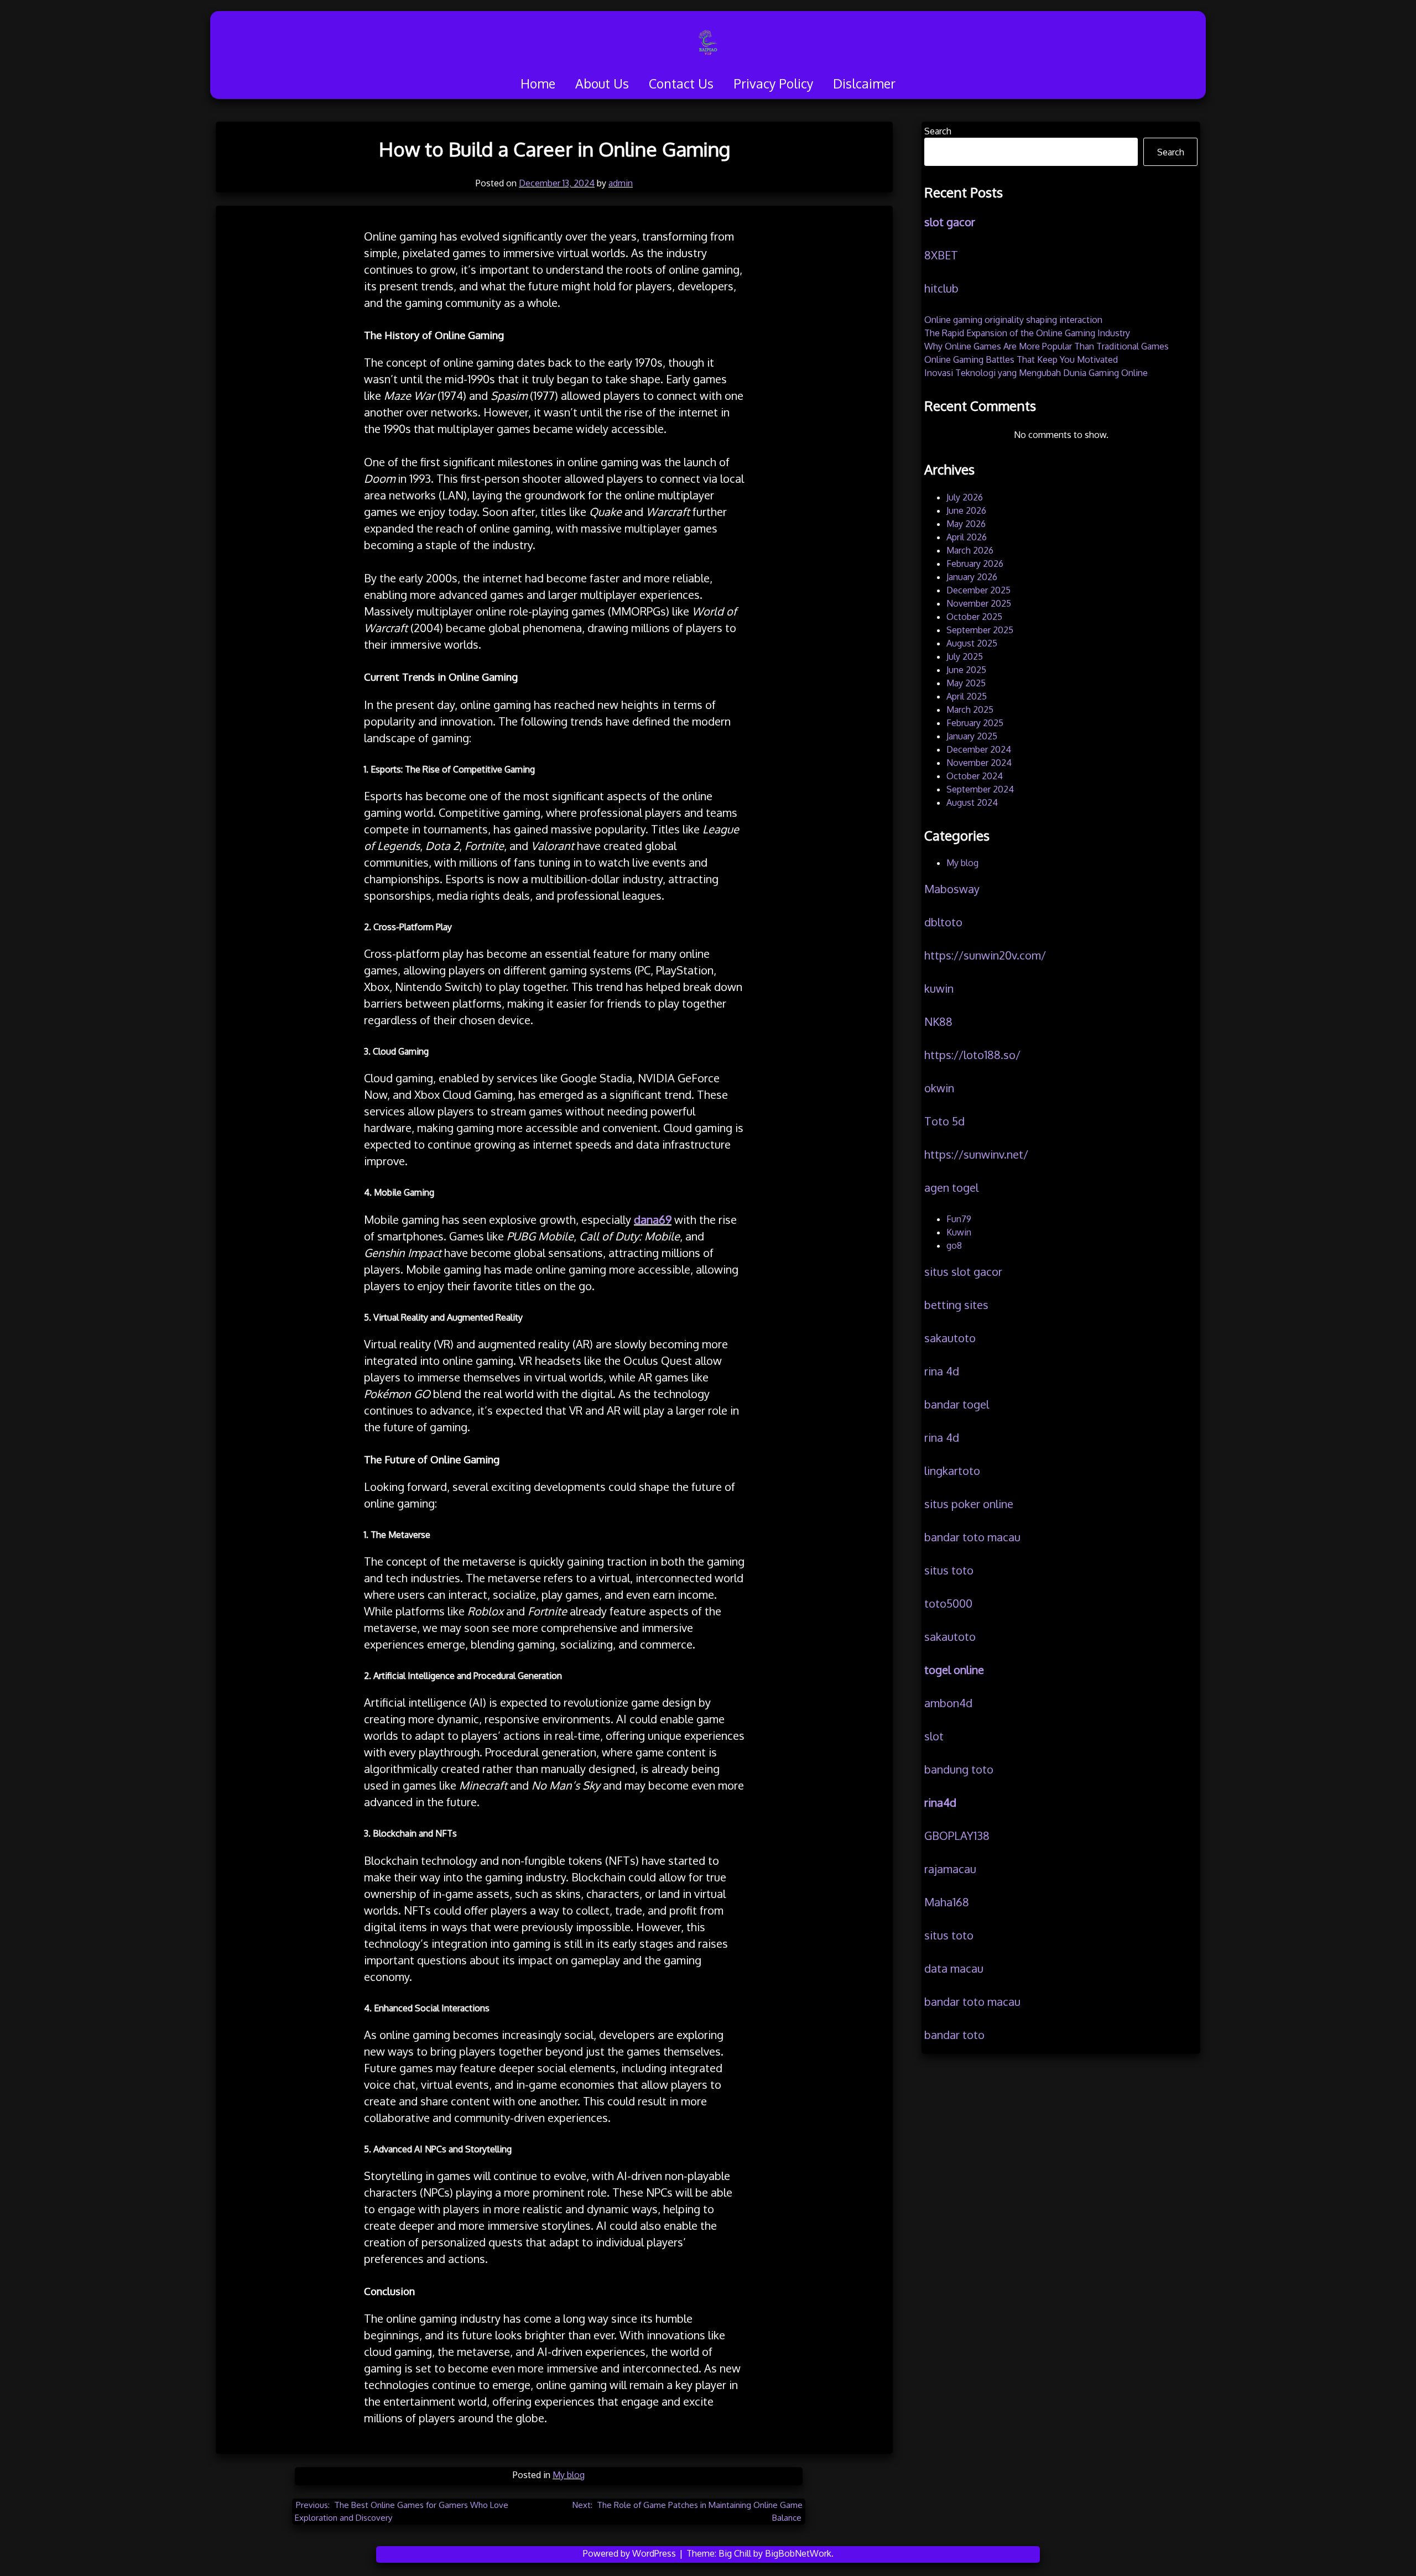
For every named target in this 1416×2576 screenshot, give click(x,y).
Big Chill (735, 2553)
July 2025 (965, 656)
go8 (954, 1245)
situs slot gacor (963, 1271)
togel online (954, 1670)
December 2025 (978, 590)
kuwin (939, 988)
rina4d (940, 1802)
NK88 (938, 1021)
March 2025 (970, 710)
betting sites (956, 1305)
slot (934, 1736)
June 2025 (966, 670)
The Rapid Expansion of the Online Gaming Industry (1027, 333)
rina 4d (942, 1371)
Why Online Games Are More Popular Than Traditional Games (1047, 346)
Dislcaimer (864, 83)
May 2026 (966, 524)
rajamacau (950, 1869)
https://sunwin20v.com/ (985, 955)
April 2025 (967, 696)
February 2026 (975, 564)
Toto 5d (944, 1121)
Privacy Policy (773, 83)
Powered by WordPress (631, 2553)
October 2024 (975, 776)
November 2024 (979, 763)
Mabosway (952, 889)
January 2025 (972, 736)
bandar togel (957, 1404)
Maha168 (947, 1902)
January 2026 (972, 577)
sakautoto (950, 1338)
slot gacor (950, 222)
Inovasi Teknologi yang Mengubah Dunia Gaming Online (1036, 373)
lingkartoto (952, 1470)
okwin (939, 1088)
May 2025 (966, 683)
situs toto (949, 1570)
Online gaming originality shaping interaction (1013, 320)
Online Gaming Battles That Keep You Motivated (1021, 359)
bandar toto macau (972, 1537)
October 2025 (974, 617)
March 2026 (970, 550)
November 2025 (979, 603)
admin (621, 183)
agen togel (951, 1187)
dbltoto (943, 922)
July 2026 (965, 497)
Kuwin (959, 1232)
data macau (954, 1968)
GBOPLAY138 (957, 1835)
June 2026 (966, 510)
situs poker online (969, 1504)
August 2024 (972, 802)
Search (938, 131)
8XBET (941, 255)
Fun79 (959, 1219)
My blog (569, 2475)
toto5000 (948, 1603)
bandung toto (959, 1769)
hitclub (941, 288)
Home (538, 83)
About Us (602, 83)
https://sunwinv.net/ (976, 1154)
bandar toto (954, 2035)
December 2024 (979, 749)
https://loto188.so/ (972, 1055)
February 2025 (975, 723)
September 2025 (980, 630)
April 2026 (967, 537)
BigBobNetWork (798, 2553)
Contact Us (681, 83)
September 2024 (980, 789)
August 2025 (972, 643)
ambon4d (948, 1703)
